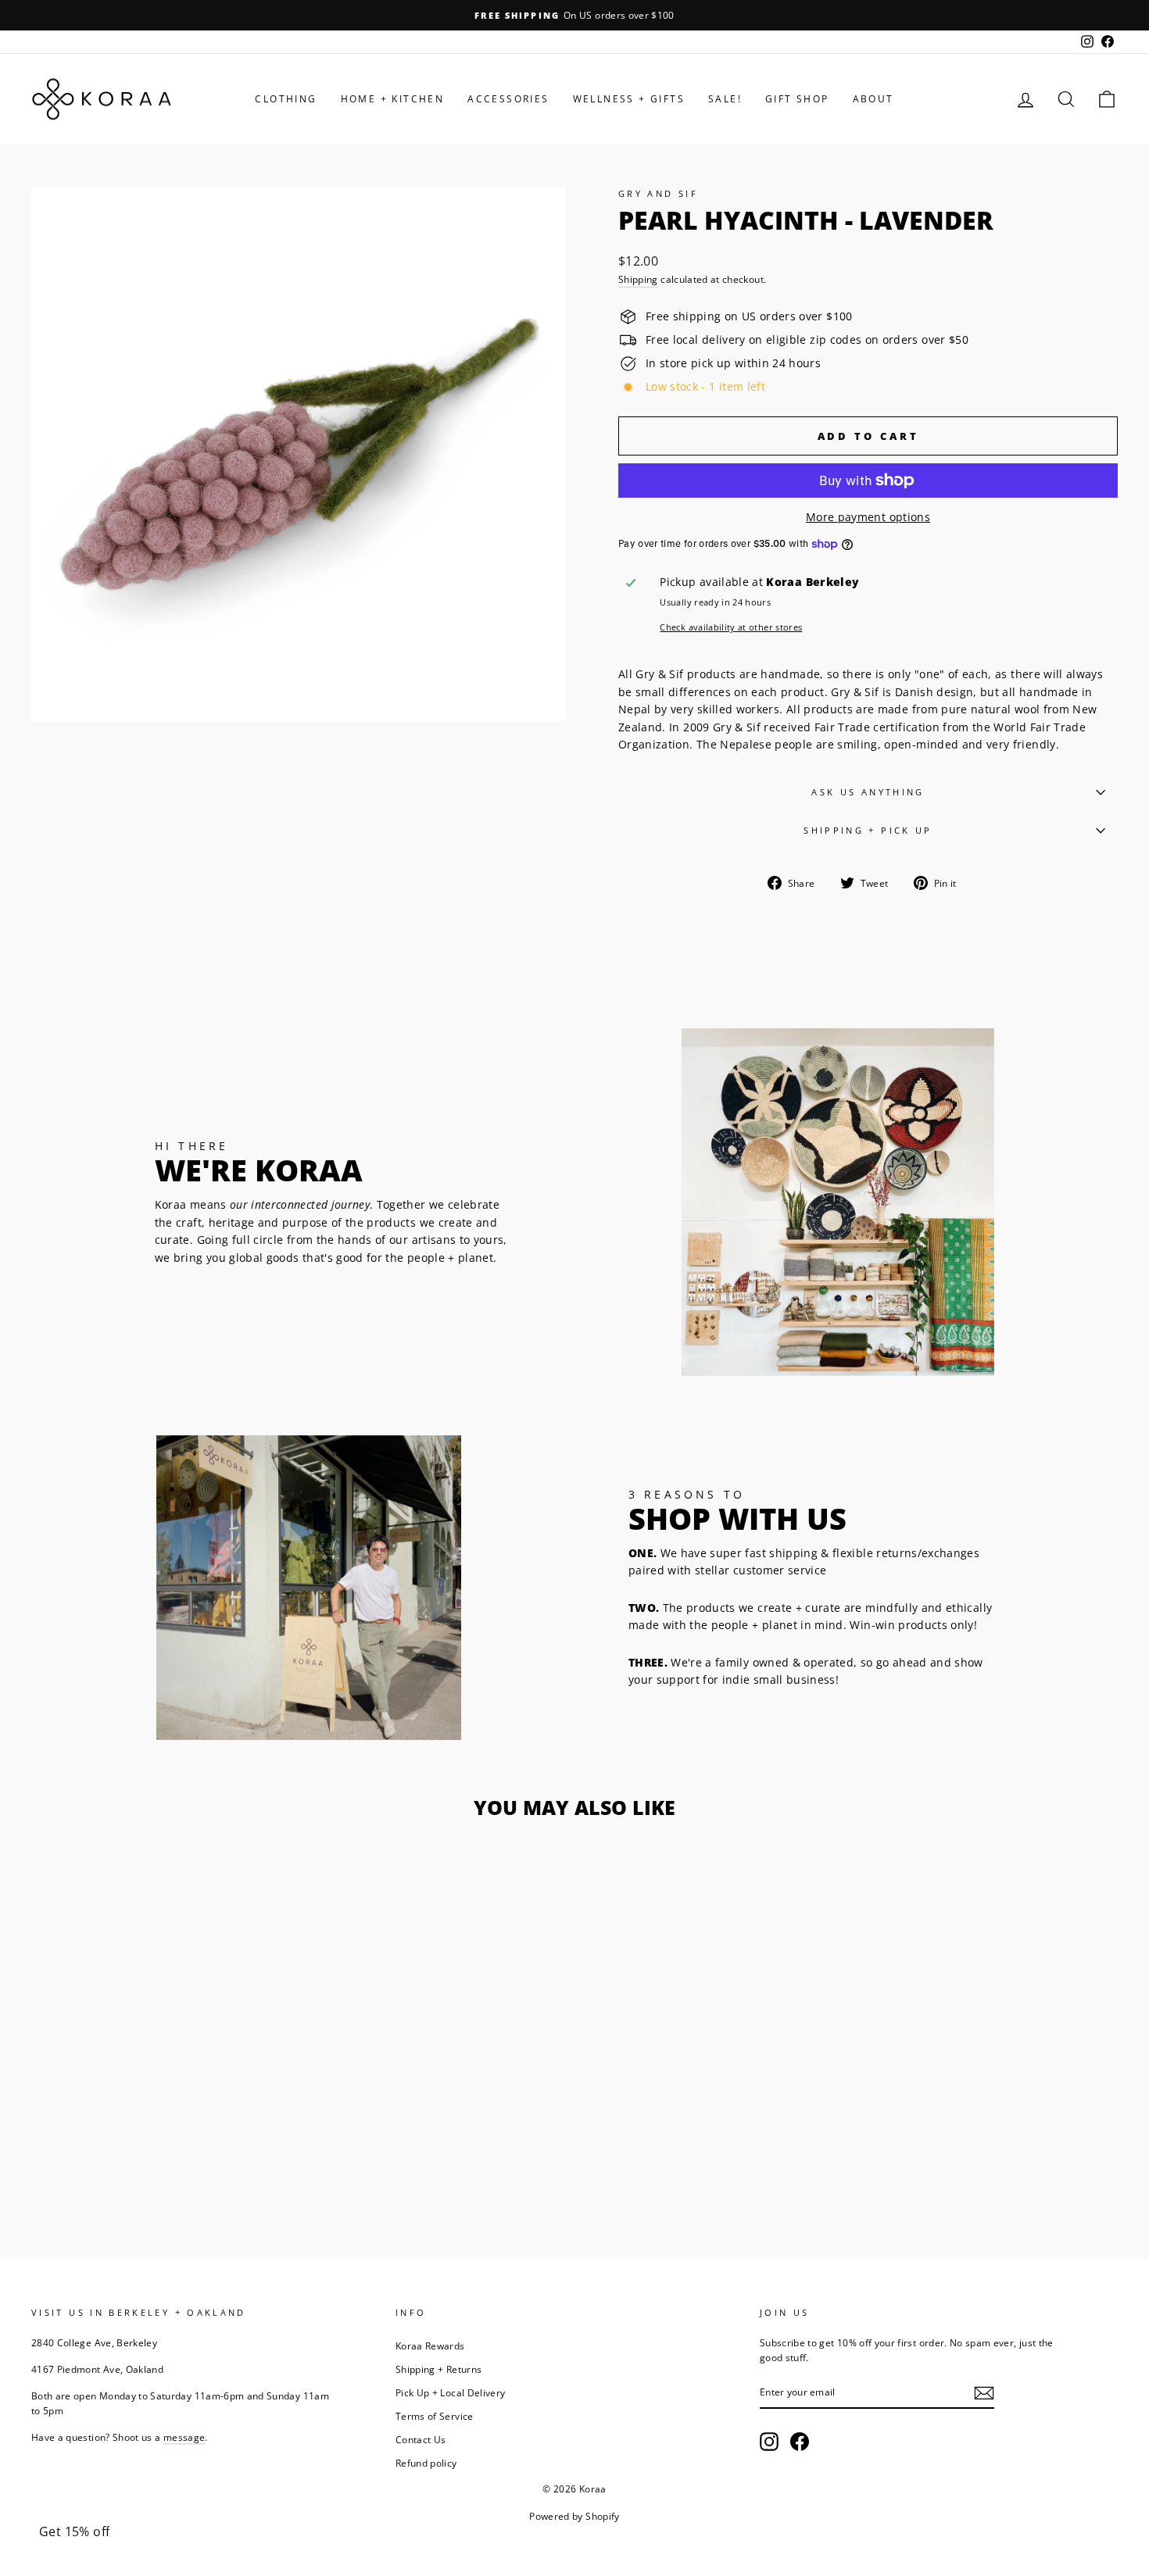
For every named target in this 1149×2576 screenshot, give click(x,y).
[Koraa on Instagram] (769, 2442)
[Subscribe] (984, 2392)
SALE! (725, 99)
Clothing (286, 99)
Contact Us (421, 2439)
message (184, 2437)
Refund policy (426, 2463)
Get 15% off (74, 2531)
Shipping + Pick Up (868, 830)
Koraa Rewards (430, 2346)
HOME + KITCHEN (393, 99)
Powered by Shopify (574, 2516)
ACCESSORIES (508, 99)
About (873, 99)
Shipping (638, 279)
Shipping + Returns (438, 2369)
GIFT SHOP (797, 99)
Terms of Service (435, 2416)
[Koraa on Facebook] (800, 2442)
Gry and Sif (658, 193)
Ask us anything (868, 792)
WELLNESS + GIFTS (629, 99)
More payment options (868, 517)
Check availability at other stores (731, 627)
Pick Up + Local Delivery (450, 2392)
